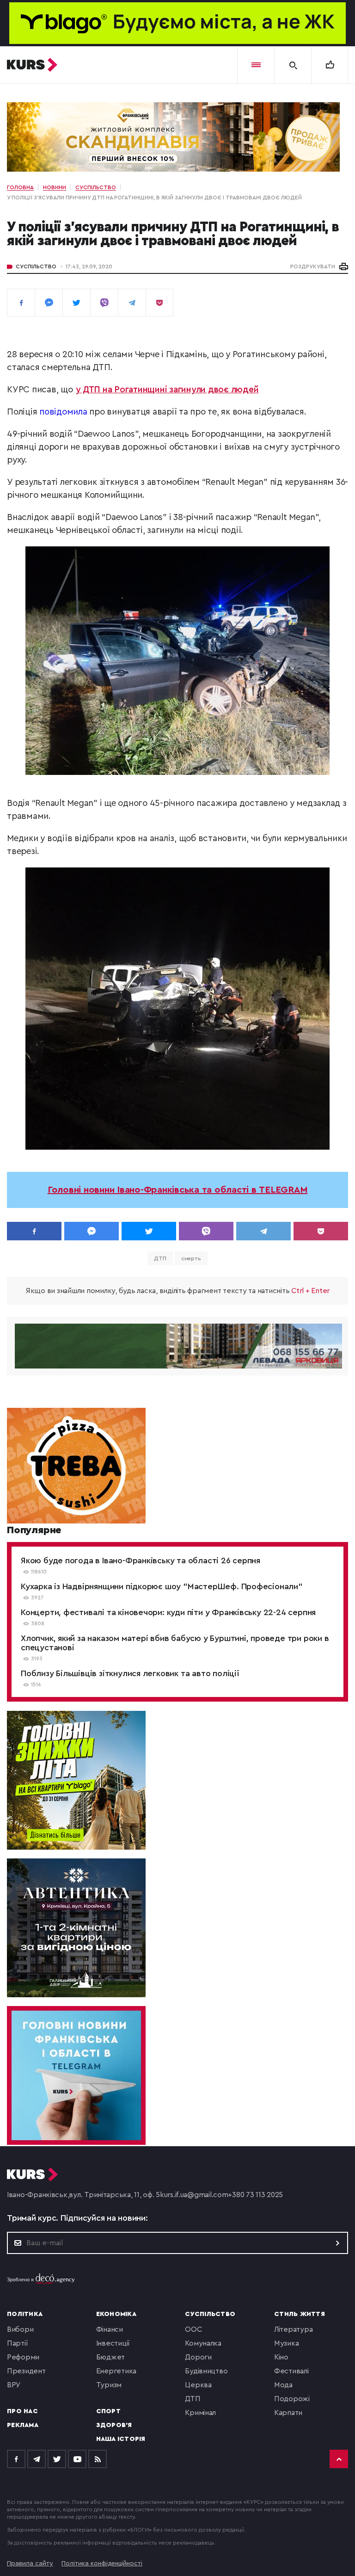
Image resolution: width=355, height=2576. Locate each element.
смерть (191, 1258)
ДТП (160, 1258)
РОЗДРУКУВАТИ (313, 266)
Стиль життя (300, 2314)
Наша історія (121, 2439)
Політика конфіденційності (102, 2564)
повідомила (64, 412)
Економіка (116, 2314)
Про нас (22, 2411)
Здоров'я (114, 2425)
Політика (25, 2314)
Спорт (108, 2411)
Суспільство (36, 266)
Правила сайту (30, 2564)
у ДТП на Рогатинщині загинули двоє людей (167, 390)
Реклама (23, 2425)
